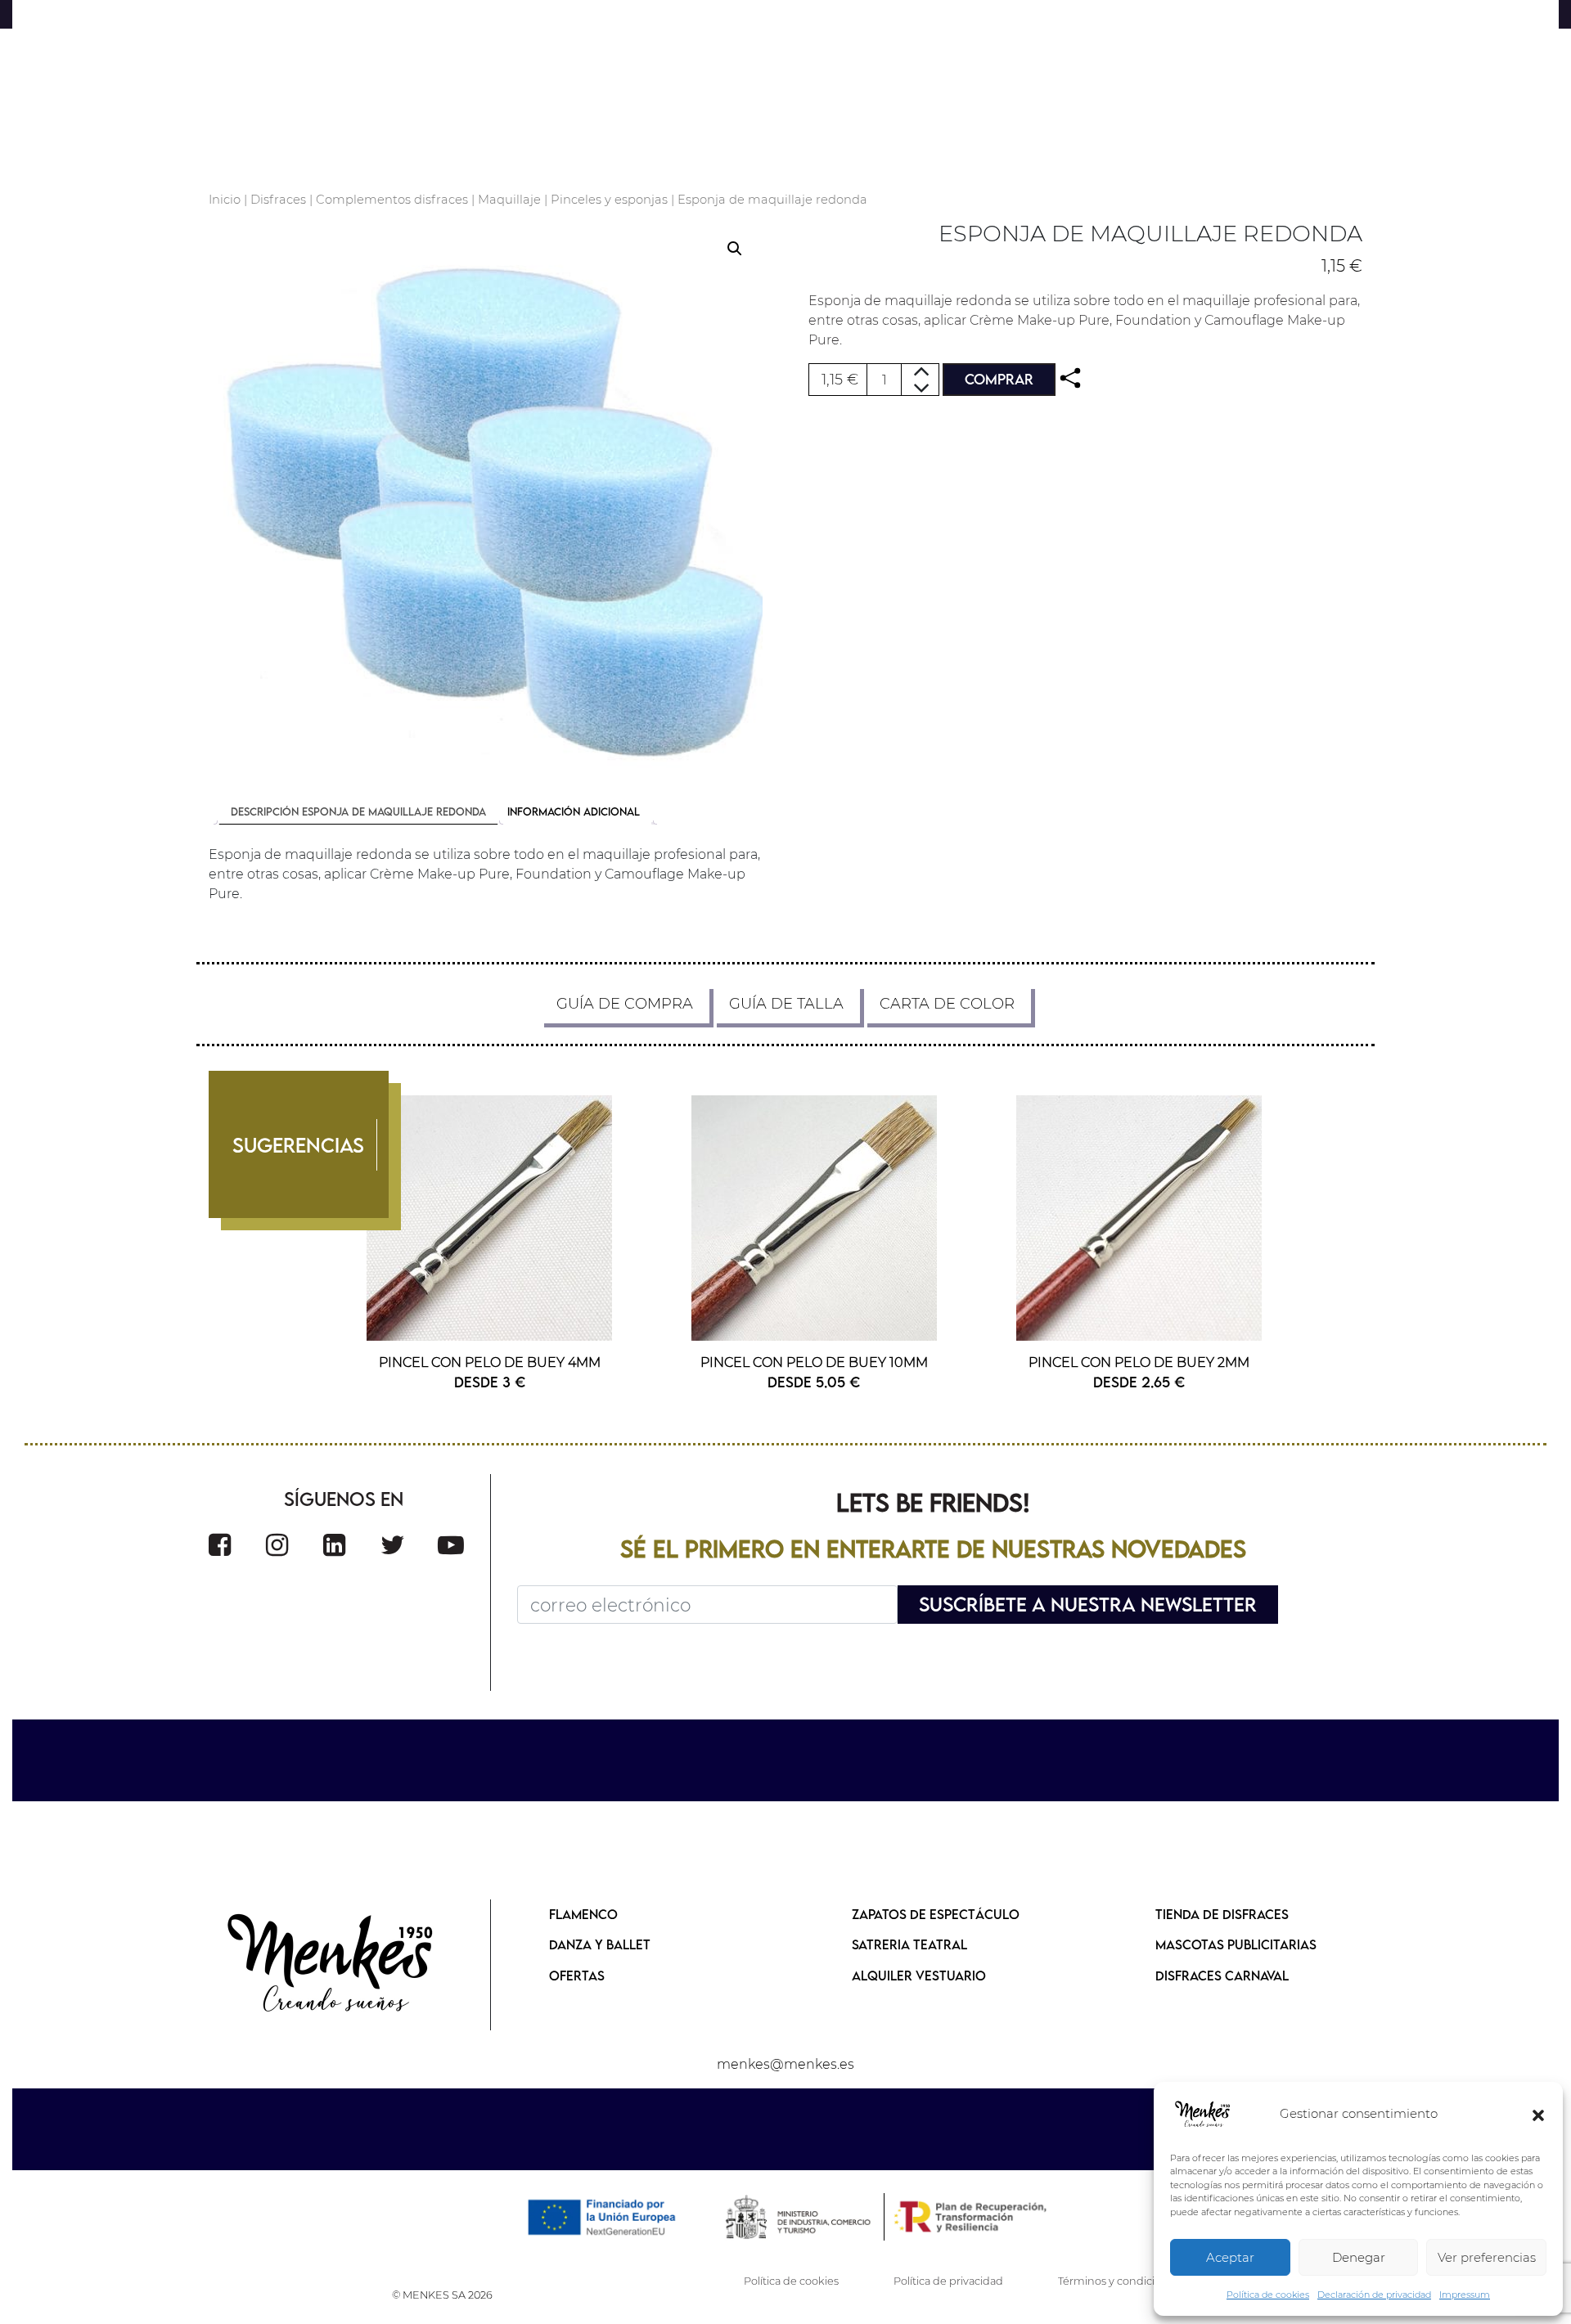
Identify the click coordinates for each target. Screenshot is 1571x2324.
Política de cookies (1268, 2295)
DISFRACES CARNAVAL (1222, 1976)
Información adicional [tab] (574, 811)
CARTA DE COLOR (947, 1004)
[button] (1538, 2115)
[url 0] (1203, 2115)
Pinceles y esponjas (609, 200)
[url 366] (815, 1218)
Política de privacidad (948, 2281)
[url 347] (486, 498)
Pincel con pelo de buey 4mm (490, 1362)
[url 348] (1070, 378)
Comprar (999, 379)
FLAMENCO (583, 1914)
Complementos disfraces (392, 200)
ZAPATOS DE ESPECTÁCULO (936, 1914)
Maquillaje (509, 200)
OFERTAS (577, 1976)
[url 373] (393, 1545)
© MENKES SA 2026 (442, 2295)
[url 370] (220, 1545)
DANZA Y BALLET (600, 1944)
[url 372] (334, 1545)
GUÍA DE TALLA (786, 1004)
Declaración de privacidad (1374, 2295)
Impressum (1465, 2295)
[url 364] (490, 1218)
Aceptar (1230, 2257)
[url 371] (277, 1545)
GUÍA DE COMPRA (625, 1004)
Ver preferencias (1487, 2257)
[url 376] (331, 1965)
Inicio (225, 200)
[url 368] (1139, 1218)
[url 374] (451, 1545)
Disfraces (278, 200)
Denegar (1359, 2257)
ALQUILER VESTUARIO (919, 1976)
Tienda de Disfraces (1222, 1914)
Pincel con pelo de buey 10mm (814, 1362)
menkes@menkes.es (785, 2064)
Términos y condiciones (1119, 2281)
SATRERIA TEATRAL (909, 1944)
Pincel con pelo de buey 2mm (1139, 1362)
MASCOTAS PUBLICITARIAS (1236, 1944)
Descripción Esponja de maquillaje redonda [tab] (358, 811)
